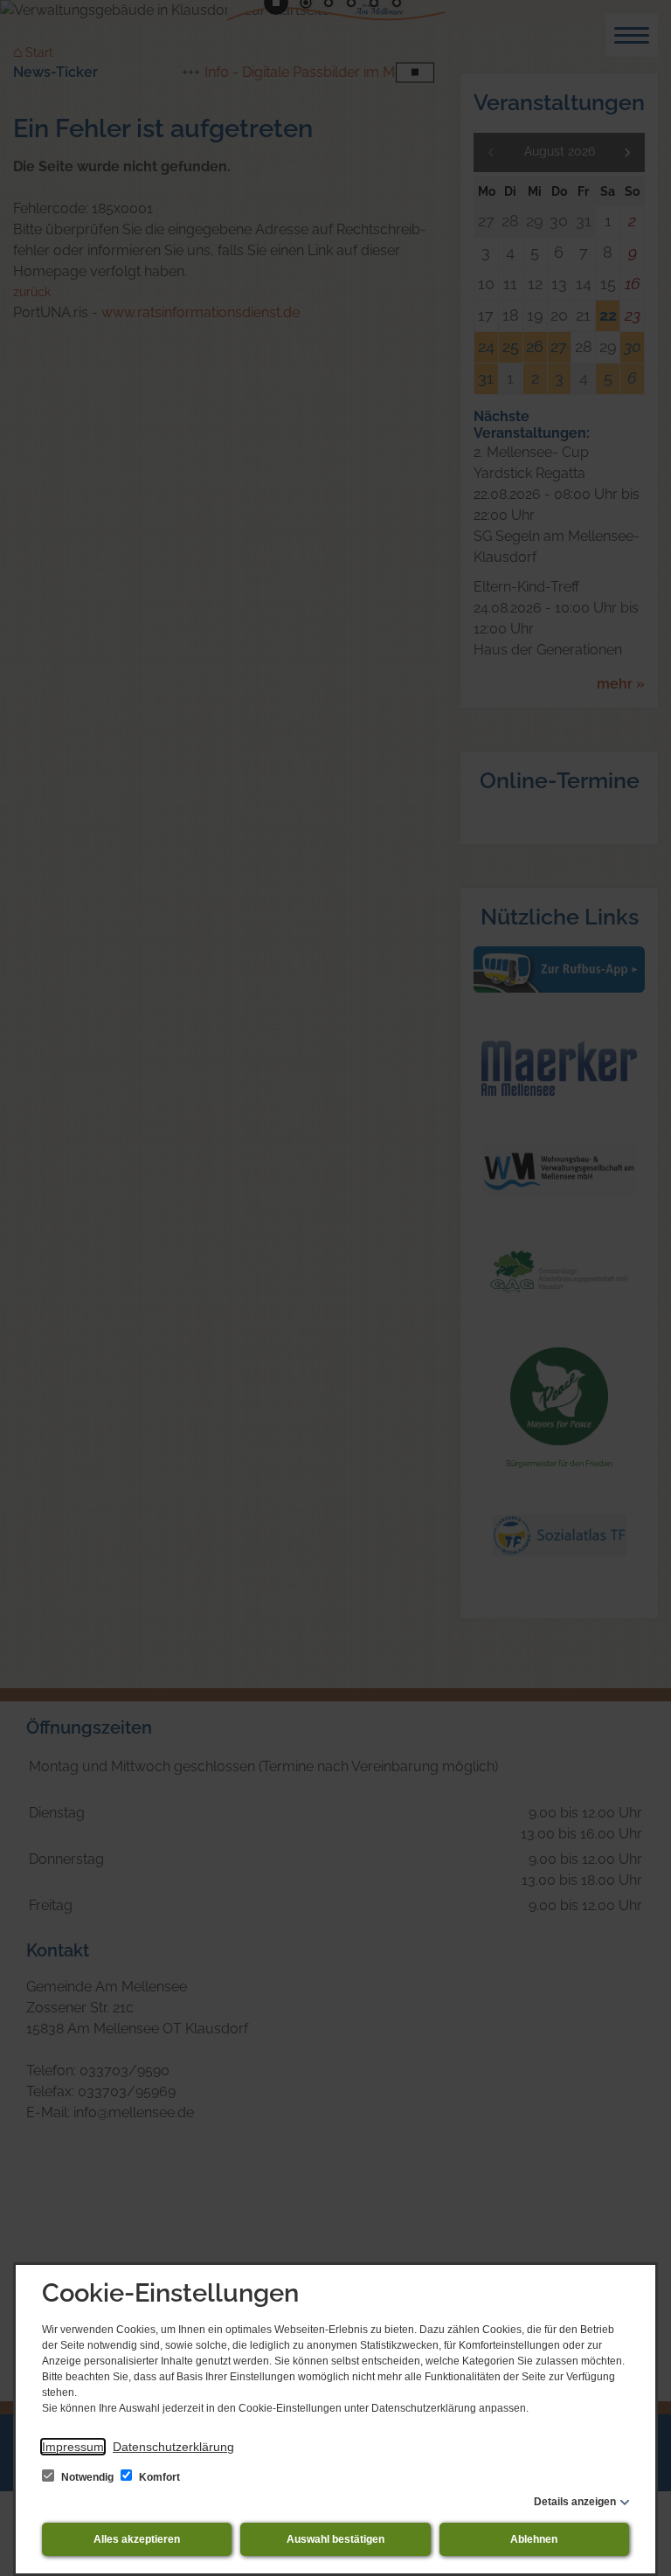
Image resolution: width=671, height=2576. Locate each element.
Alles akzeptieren (137, 2539)
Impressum (73, 2447)
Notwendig (87, 2477)
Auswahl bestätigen (335, 2539)
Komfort (158, 2477)
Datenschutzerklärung (173, 2447)
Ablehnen (534, 2539)
